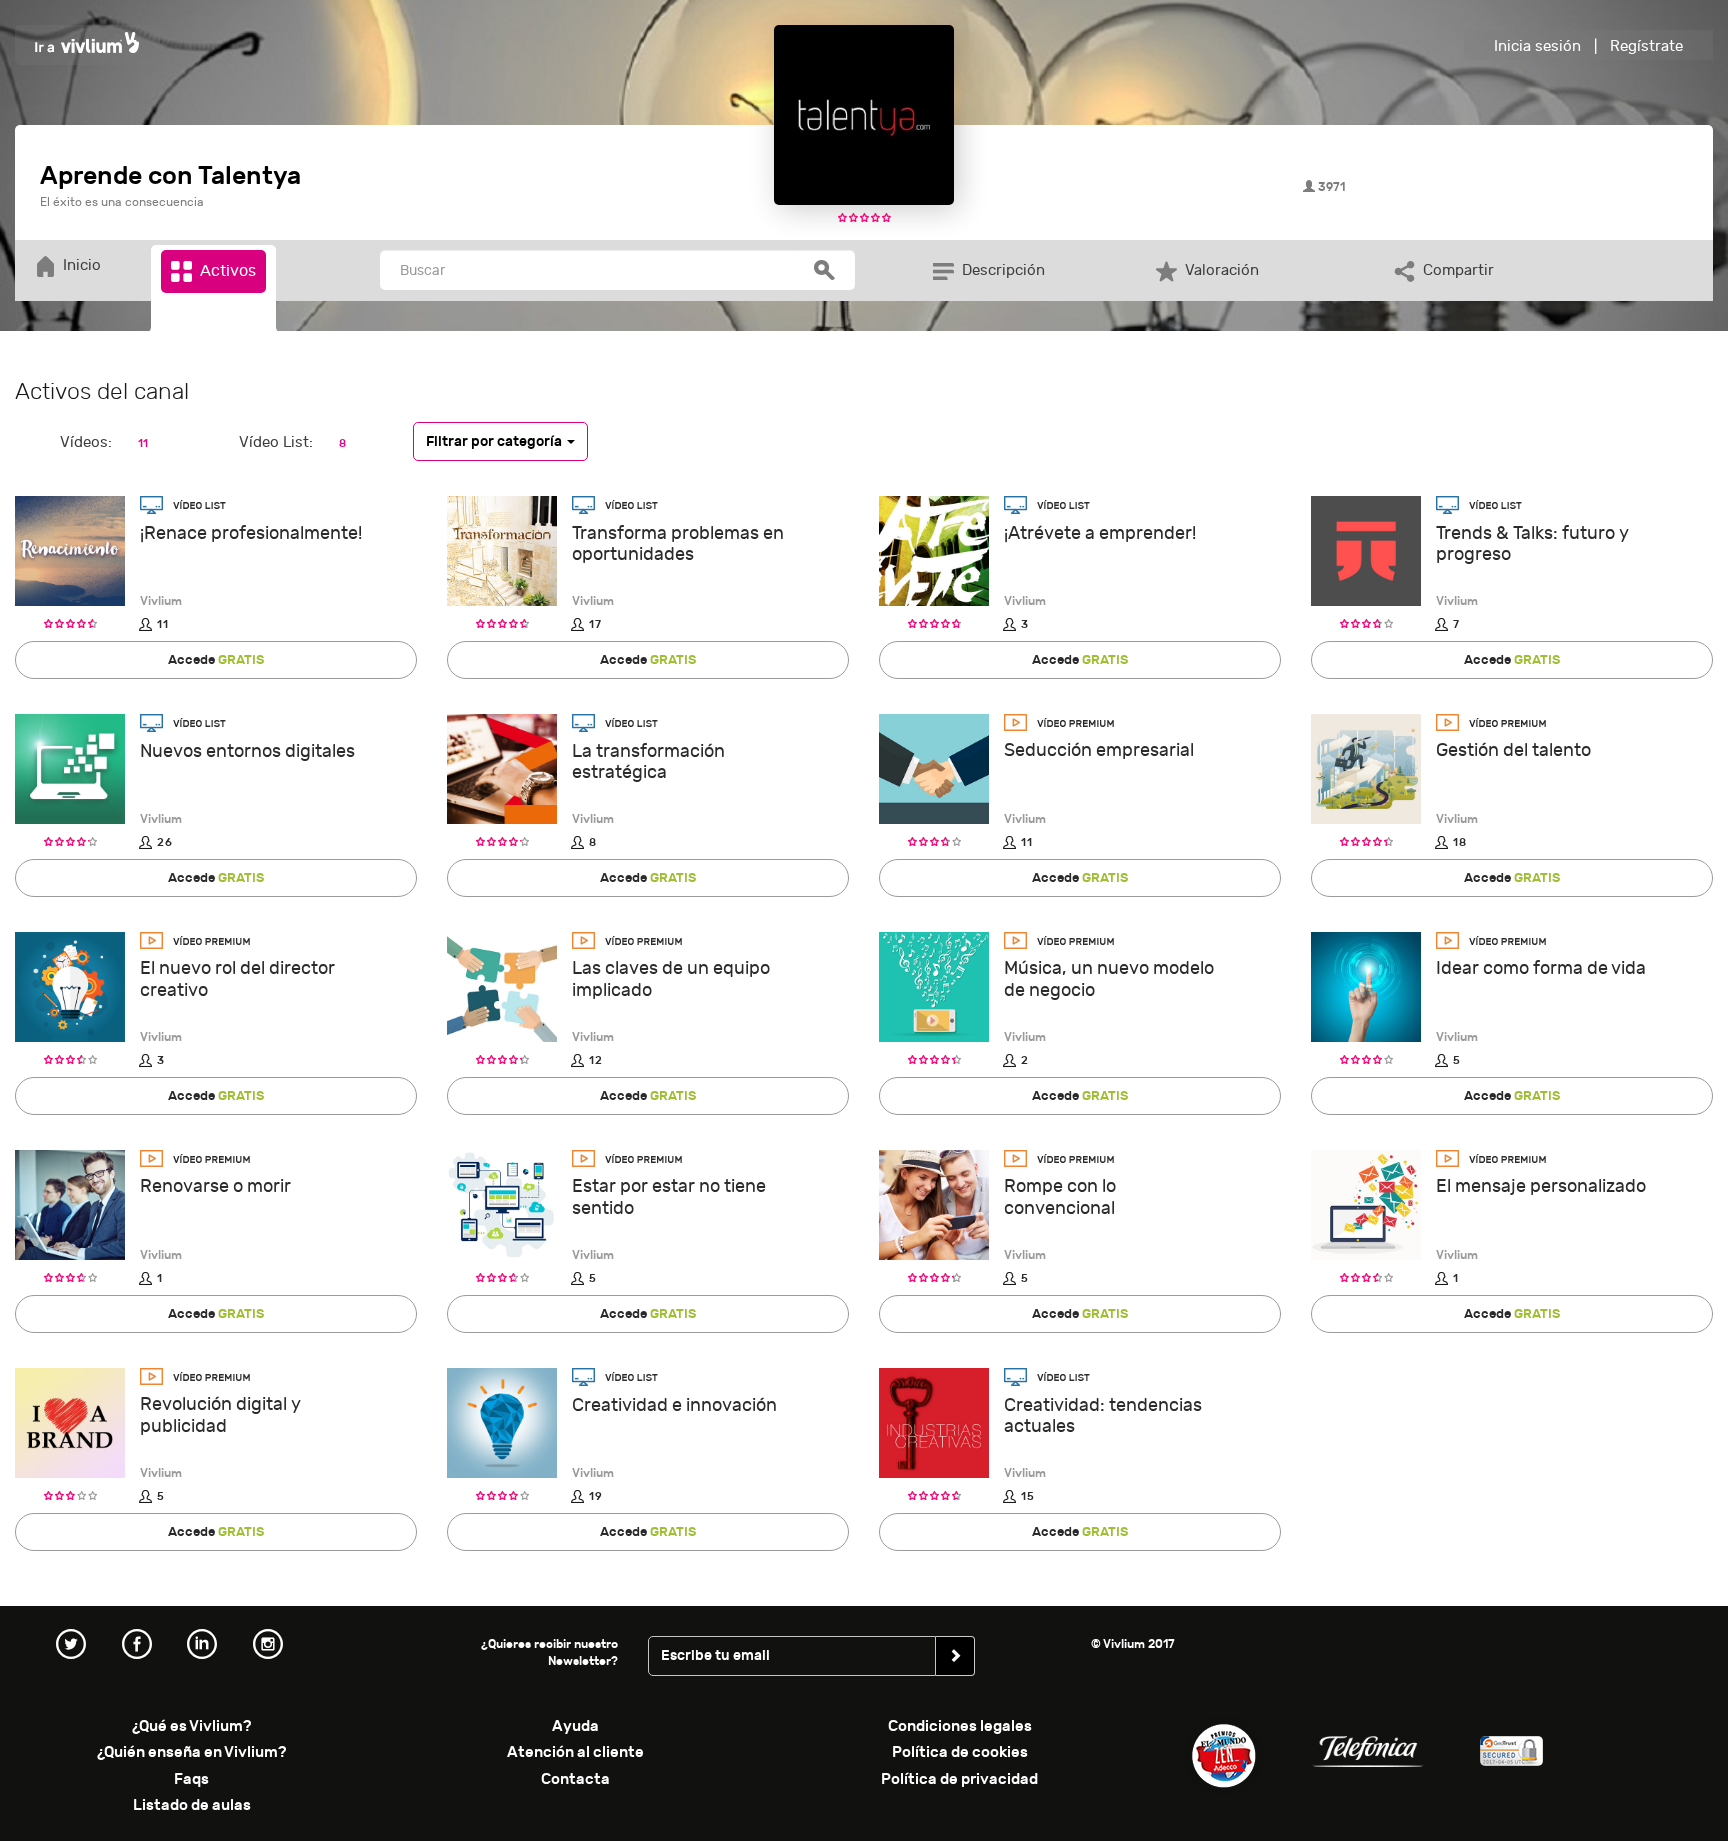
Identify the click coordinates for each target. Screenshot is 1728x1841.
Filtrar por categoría (495, 440)
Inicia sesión (1537, 46)
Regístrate (1646, 46)
